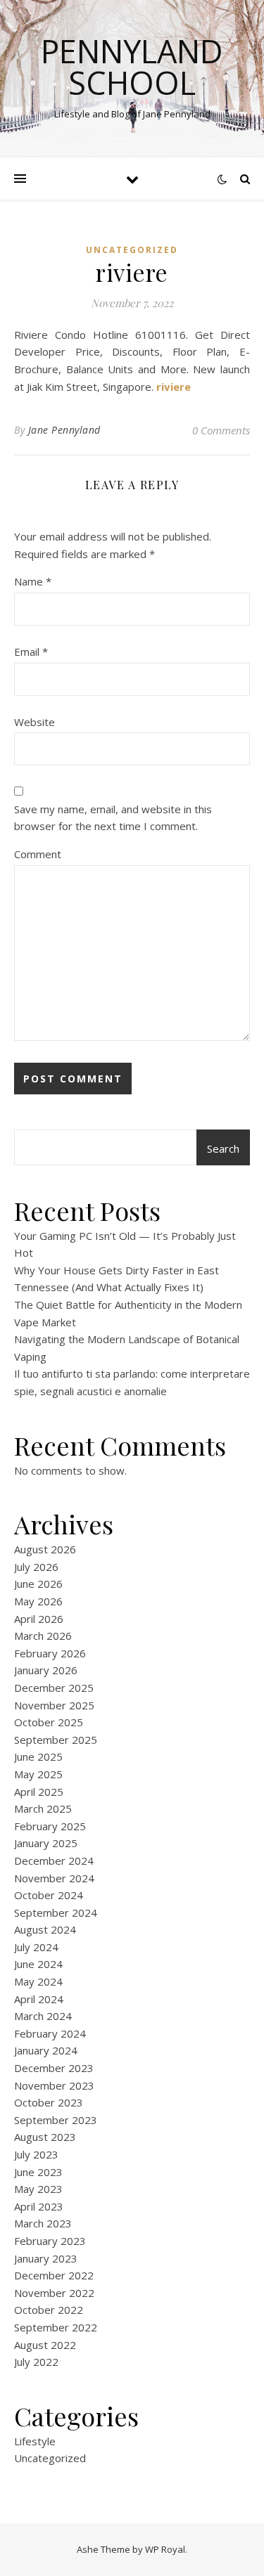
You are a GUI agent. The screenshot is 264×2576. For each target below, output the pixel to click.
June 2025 (38, 1756)
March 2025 (43, 1808)
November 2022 (54, 2293)
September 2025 (56, 1740)
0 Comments (221, 430)
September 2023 (56, 2120)
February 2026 (50, 1653)
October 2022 (49, 2310)
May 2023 (38, 2189)
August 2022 (45, 2345)
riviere (174, 387)
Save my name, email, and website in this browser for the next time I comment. (113, 818)
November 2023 (54, 2085)
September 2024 (56, 1912)
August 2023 (45, 2137)
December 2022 (54, 2275)
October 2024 (49, 1895)
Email (31, 652)
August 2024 (45, 1929)
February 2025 (50, 1826)
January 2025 (46, 1843)
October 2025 (49, 1722)
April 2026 (39, 1619)
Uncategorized (132, 250)
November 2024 (54, 1878)
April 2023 (39, 2206)
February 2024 (50, 2033)
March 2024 (43, 2016)
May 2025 (38, 1774)
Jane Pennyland (64, 430)
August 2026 (45, 1549)
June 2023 (38, 2172)
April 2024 (39, 1999)
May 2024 (38, 1981)
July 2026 (36, 1567)
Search (223, 1148)
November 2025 (54, 1705)
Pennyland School (132, 67)
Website (34, 722)
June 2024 (38, 1964)
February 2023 (50, 2241)
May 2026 (38, 1601)
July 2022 (36, 2362)
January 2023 (46, 2258)
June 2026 (38, 1584)
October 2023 (49, 2102)
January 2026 (46, 1670)
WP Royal (165, 2549)
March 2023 (43, 2223)
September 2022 (56, 2327)
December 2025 (54, 1688)
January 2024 (46, 2050)
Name (33, 581)
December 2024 (54, 1860)
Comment (38, 854)
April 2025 (39, 1792)
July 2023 (36, 2154)
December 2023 (54, 2068)
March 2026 (43, 1636)
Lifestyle (35, 2441)
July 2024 (36, 1947)
